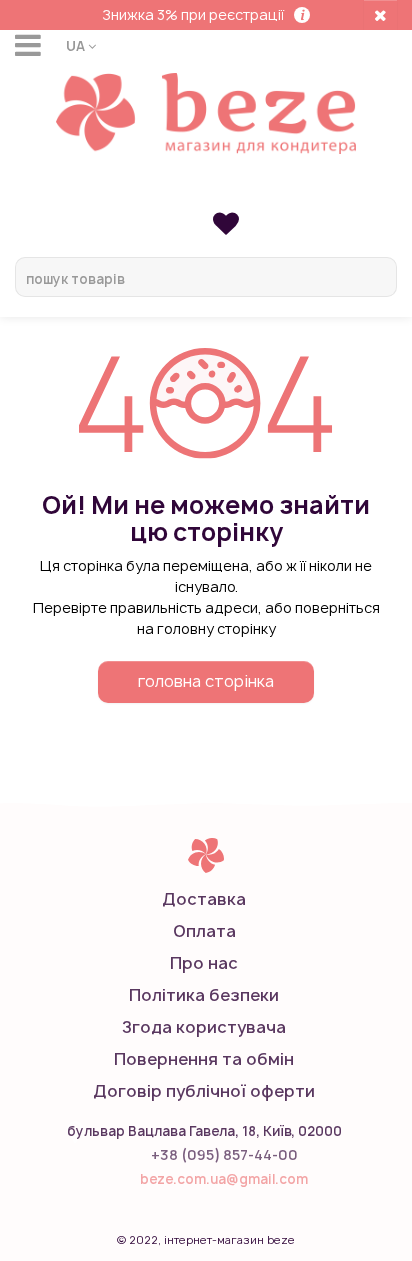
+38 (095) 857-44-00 (224, 1154)
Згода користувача (204, 1027)
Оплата (204, 931)
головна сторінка (206, 681)
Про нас (204, 963)
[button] (81, 45)
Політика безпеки (204, 995)
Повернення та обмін (204, 1059)
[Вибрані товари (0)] (225, 222)
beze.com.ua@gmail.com (224, 1179)
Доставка (204, 899)
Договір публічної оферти (204, 1091)
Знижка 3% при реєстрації (193, 14)
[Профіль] (205, 192)
